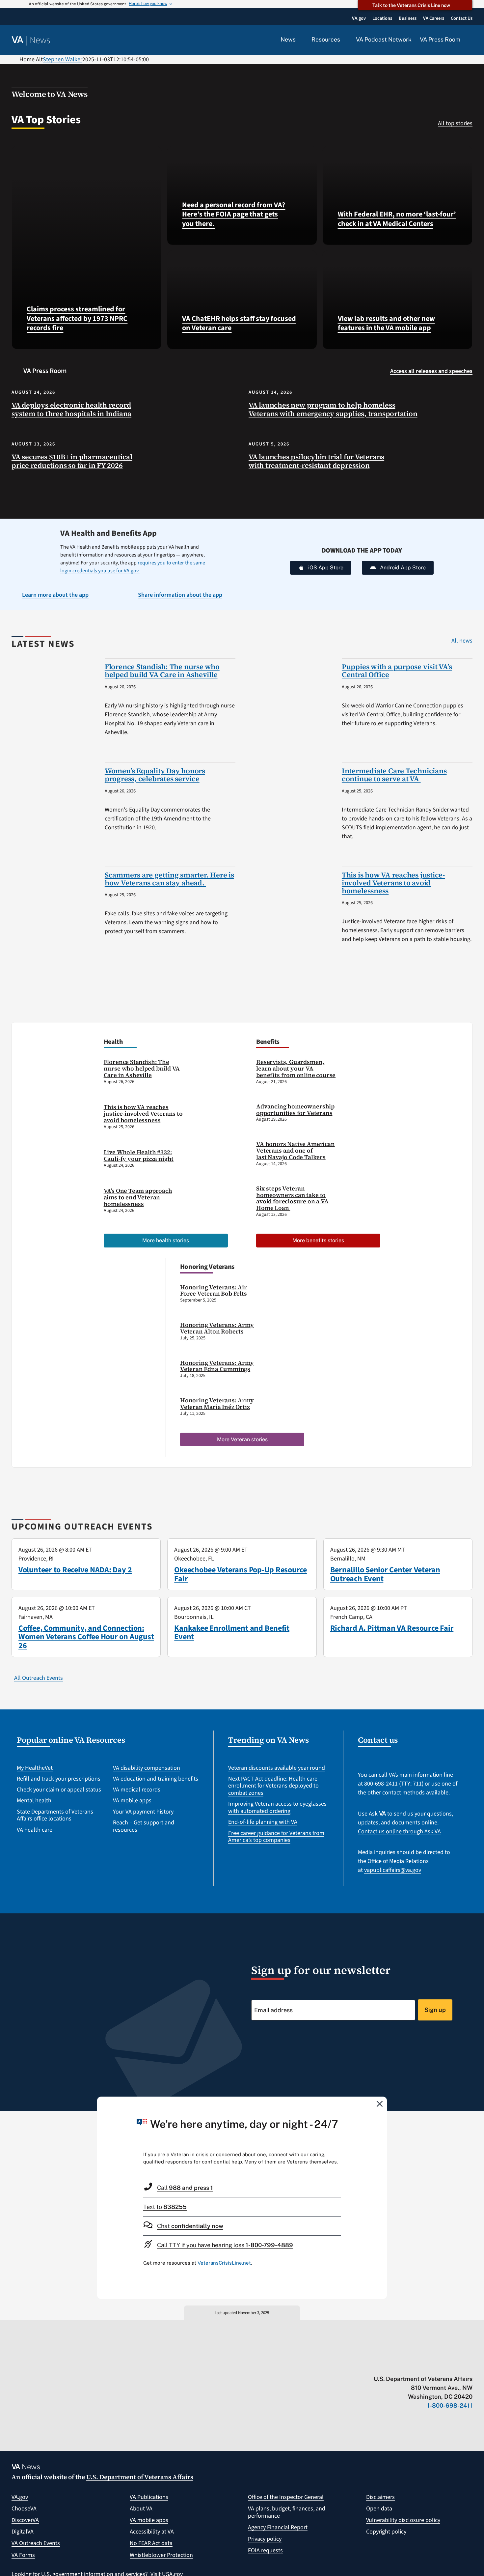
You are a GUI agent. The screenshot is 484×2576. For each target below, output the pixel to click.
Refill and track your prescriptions (59, 1779)
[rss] (418, 2365)
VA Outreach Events (36, 2543)
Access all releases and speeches (431, 371)
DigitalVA (23, 2532)
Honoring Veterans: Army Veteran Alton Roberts (217, 1328)
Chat (190, 2226)
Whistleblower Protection (161, 2555)
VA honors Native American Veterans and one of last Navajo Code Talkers (296, 1150)
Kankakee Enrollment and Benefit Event (232, 1632)
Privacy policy (265, 2539)
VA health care (35, 1830)
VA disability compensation (147, 1768)
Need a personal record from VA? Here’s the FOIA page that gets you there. (234, 214)
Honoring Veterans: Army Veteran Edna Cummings (217, 1366)
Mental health (34, 1801)
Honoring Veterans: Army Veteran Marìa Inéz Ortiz (217, 1403)
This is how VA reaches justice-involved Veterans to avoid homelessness (393, 883)
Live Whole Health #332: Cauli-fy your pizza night (139, 1155)
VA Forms (23, 2555)
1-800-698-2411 (450, 2405)
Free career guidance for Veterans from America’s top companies (276, 1837)
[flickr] (469, 2365)
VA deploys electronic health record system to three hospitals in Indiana (71, 409)
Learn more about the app (55, 595)
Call (185, 2188)
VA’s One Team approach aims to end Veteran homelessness (138, 1197)
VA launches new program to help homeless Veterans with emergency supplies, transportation (333, 409)
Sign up (435, 2010)
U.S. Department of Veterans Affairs (140, 2477)
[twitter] (405, 2365)
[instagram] (444, 2365)
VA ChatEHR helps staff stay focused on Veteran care (239, 323)
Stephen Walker (63, 59)
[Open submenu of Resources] (344, 40)
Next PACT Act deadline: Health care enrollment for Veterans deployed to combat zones (273, 1786)
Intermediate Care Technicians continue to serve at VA (394, 775)
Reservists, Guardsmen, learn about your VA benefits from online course (296, 1068)
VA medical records (137, 1790)
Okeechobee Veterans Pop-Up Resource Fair (241, 1574)
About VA (141, 2509)
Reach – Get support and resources (144, 1826)
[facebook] (431, 2365)
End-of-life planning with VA (263, 1822)
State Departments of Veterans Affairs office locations (55, 1815)
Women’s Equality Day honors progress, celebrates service (155, 775)
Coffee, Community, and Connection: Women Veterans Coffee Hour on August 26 (86, 1637)
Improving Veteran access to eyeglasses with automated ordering (277, 1807)
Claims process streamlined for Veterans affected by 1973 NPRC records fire (77, 318)
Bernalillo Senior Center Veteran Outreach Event (385, 1574)
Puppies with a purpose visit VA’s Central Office (397, 671)
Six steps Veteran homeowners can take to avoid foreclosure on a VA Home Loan (292, 1198)
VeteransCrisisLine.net (224, 2263)
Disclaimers (380, 2497)
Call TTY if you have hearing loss (225, 2245)
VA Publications (149, 2497)
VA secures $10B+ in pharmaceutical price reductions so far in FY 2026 (72, 461)
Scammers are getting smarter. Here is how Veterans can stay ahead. (169, 879)
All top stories (455, 123)
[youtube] (392, 2365)
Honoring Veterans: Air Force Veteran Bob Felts (214, 1290)
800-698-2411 (381, 1784)
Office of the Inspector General (286, 2497)
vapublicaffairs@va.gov (393, 1870)
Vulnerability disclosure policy (403, 2520)
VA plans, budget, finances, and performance (287, 2512)
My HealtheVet (35, 1768)
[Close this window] (380, 2104)
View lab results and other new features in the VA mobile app (386, 323)
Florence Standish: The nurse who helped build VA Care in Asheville (162, 671)
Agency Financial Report (278, 2527)
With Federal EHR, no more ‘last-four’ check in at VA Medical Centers (397, 219)
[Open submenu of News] (299, 40)
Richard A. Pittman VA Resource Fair (392, 1628)
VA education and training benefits (156, 1779)
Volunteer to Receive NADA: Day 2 (75, 1570)
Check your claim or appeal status (59, 1790)
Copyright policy (386, 2532)
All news (462, 641)
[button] (471, 40)
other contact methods (396, 1793)
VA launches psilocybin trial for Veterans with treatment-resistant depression (316, 461)
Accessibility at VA (152, 2532)
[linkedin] (457, 2365)
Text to (165, 2207)
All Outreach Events (39, 1678)
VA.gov (20, 2497)
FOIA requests (265, 2550)
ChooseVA (24, 2509)
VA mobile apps (132, 1801)
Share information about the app (180, 595)
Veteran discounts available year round (277, 1768)
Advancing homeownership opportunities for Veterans (295, 1110)
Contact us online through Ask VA (399, 1832)
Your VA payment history (143, 1812)
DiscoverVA (25, 2520)
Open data (379, 2509)
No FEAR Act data (151, 2543)
